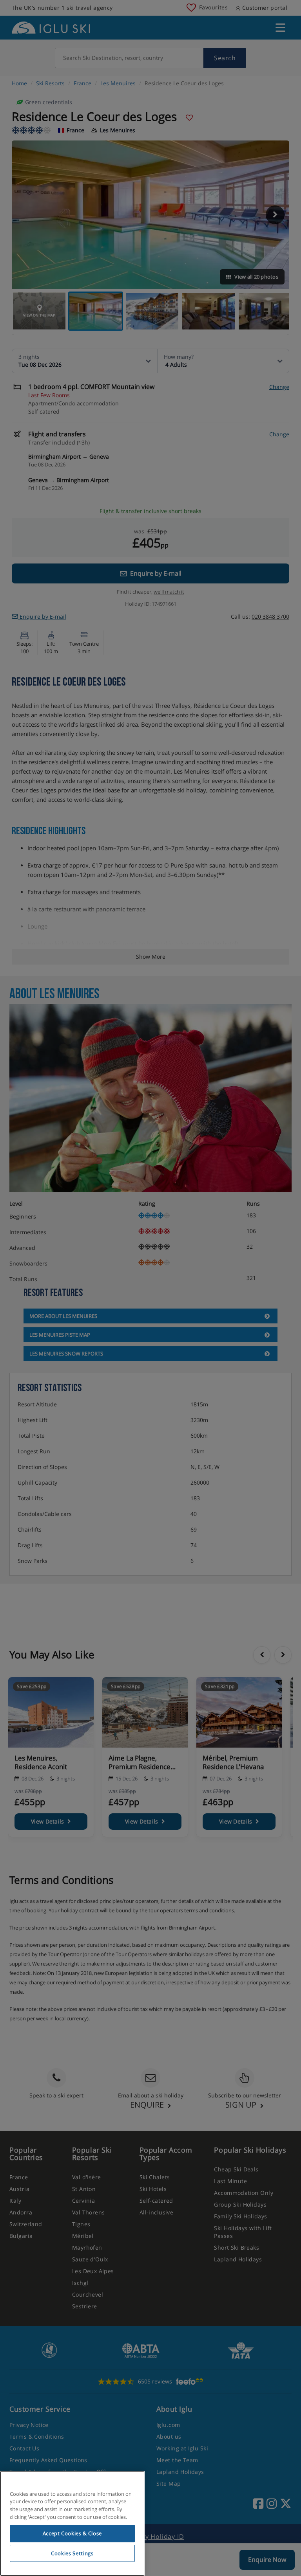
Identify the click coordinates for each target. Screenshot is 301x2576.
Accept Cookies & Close (72, 2533)
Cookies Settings (72, 2553)
